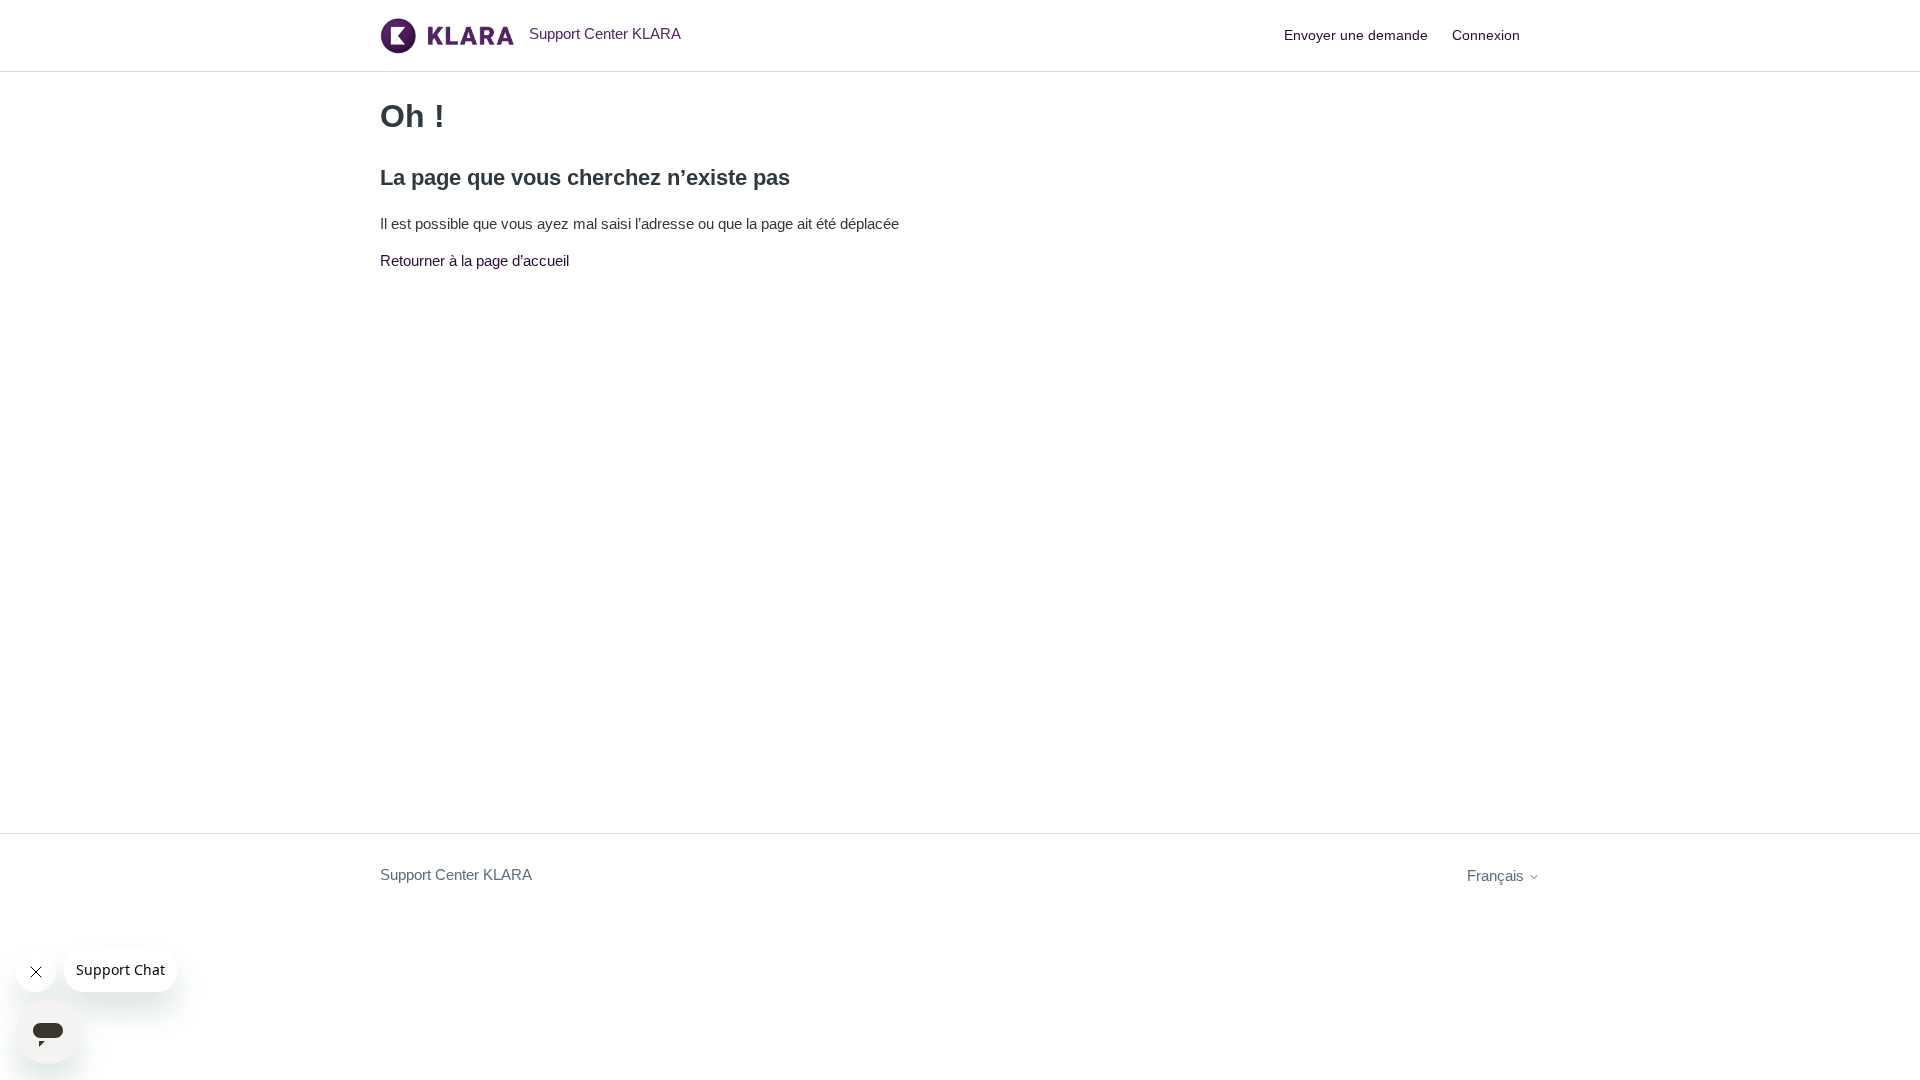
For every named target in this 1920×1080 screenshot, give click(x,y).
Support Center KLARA (456, 874)
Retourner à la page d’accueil (474, 260)
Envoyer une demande (1356, 35)
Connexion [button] (1486, 35)
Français (1497, 875)
